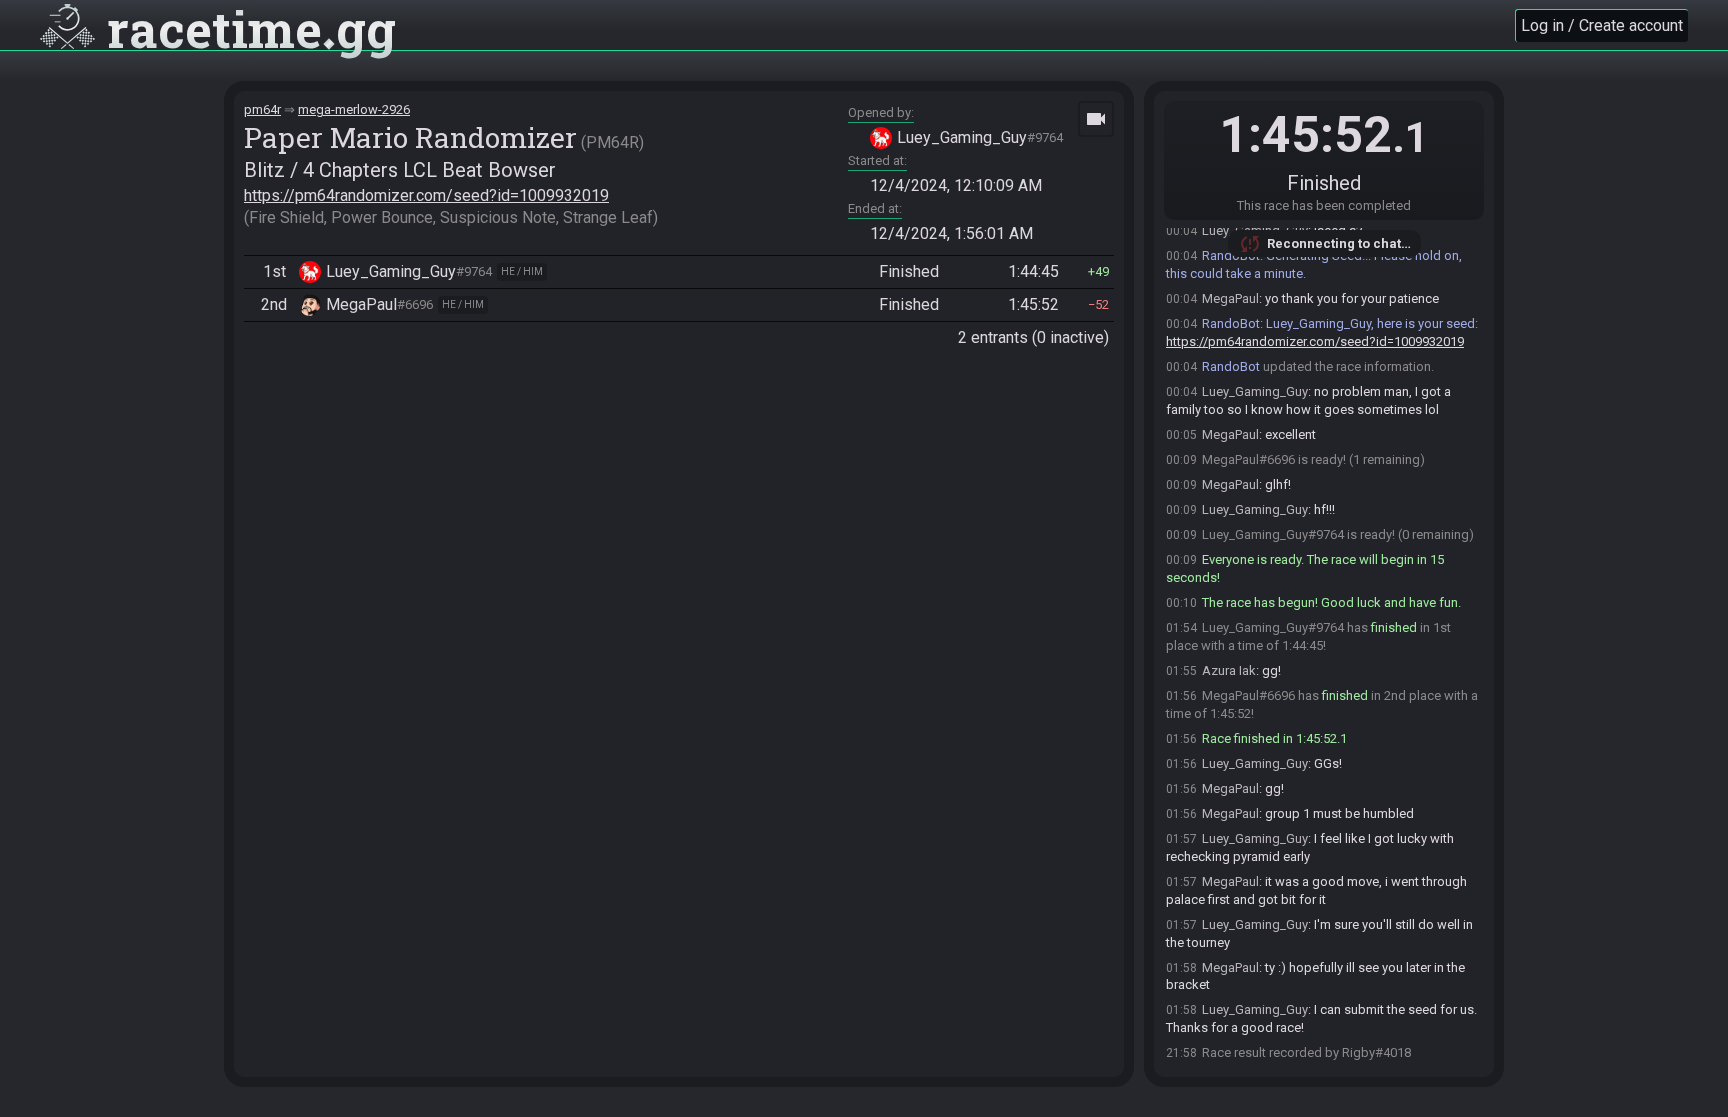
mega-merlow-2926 (354, 109)
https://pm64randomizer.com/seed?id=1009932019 (426, 195)
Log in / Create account (1602, 25)
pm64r (262, 109)
